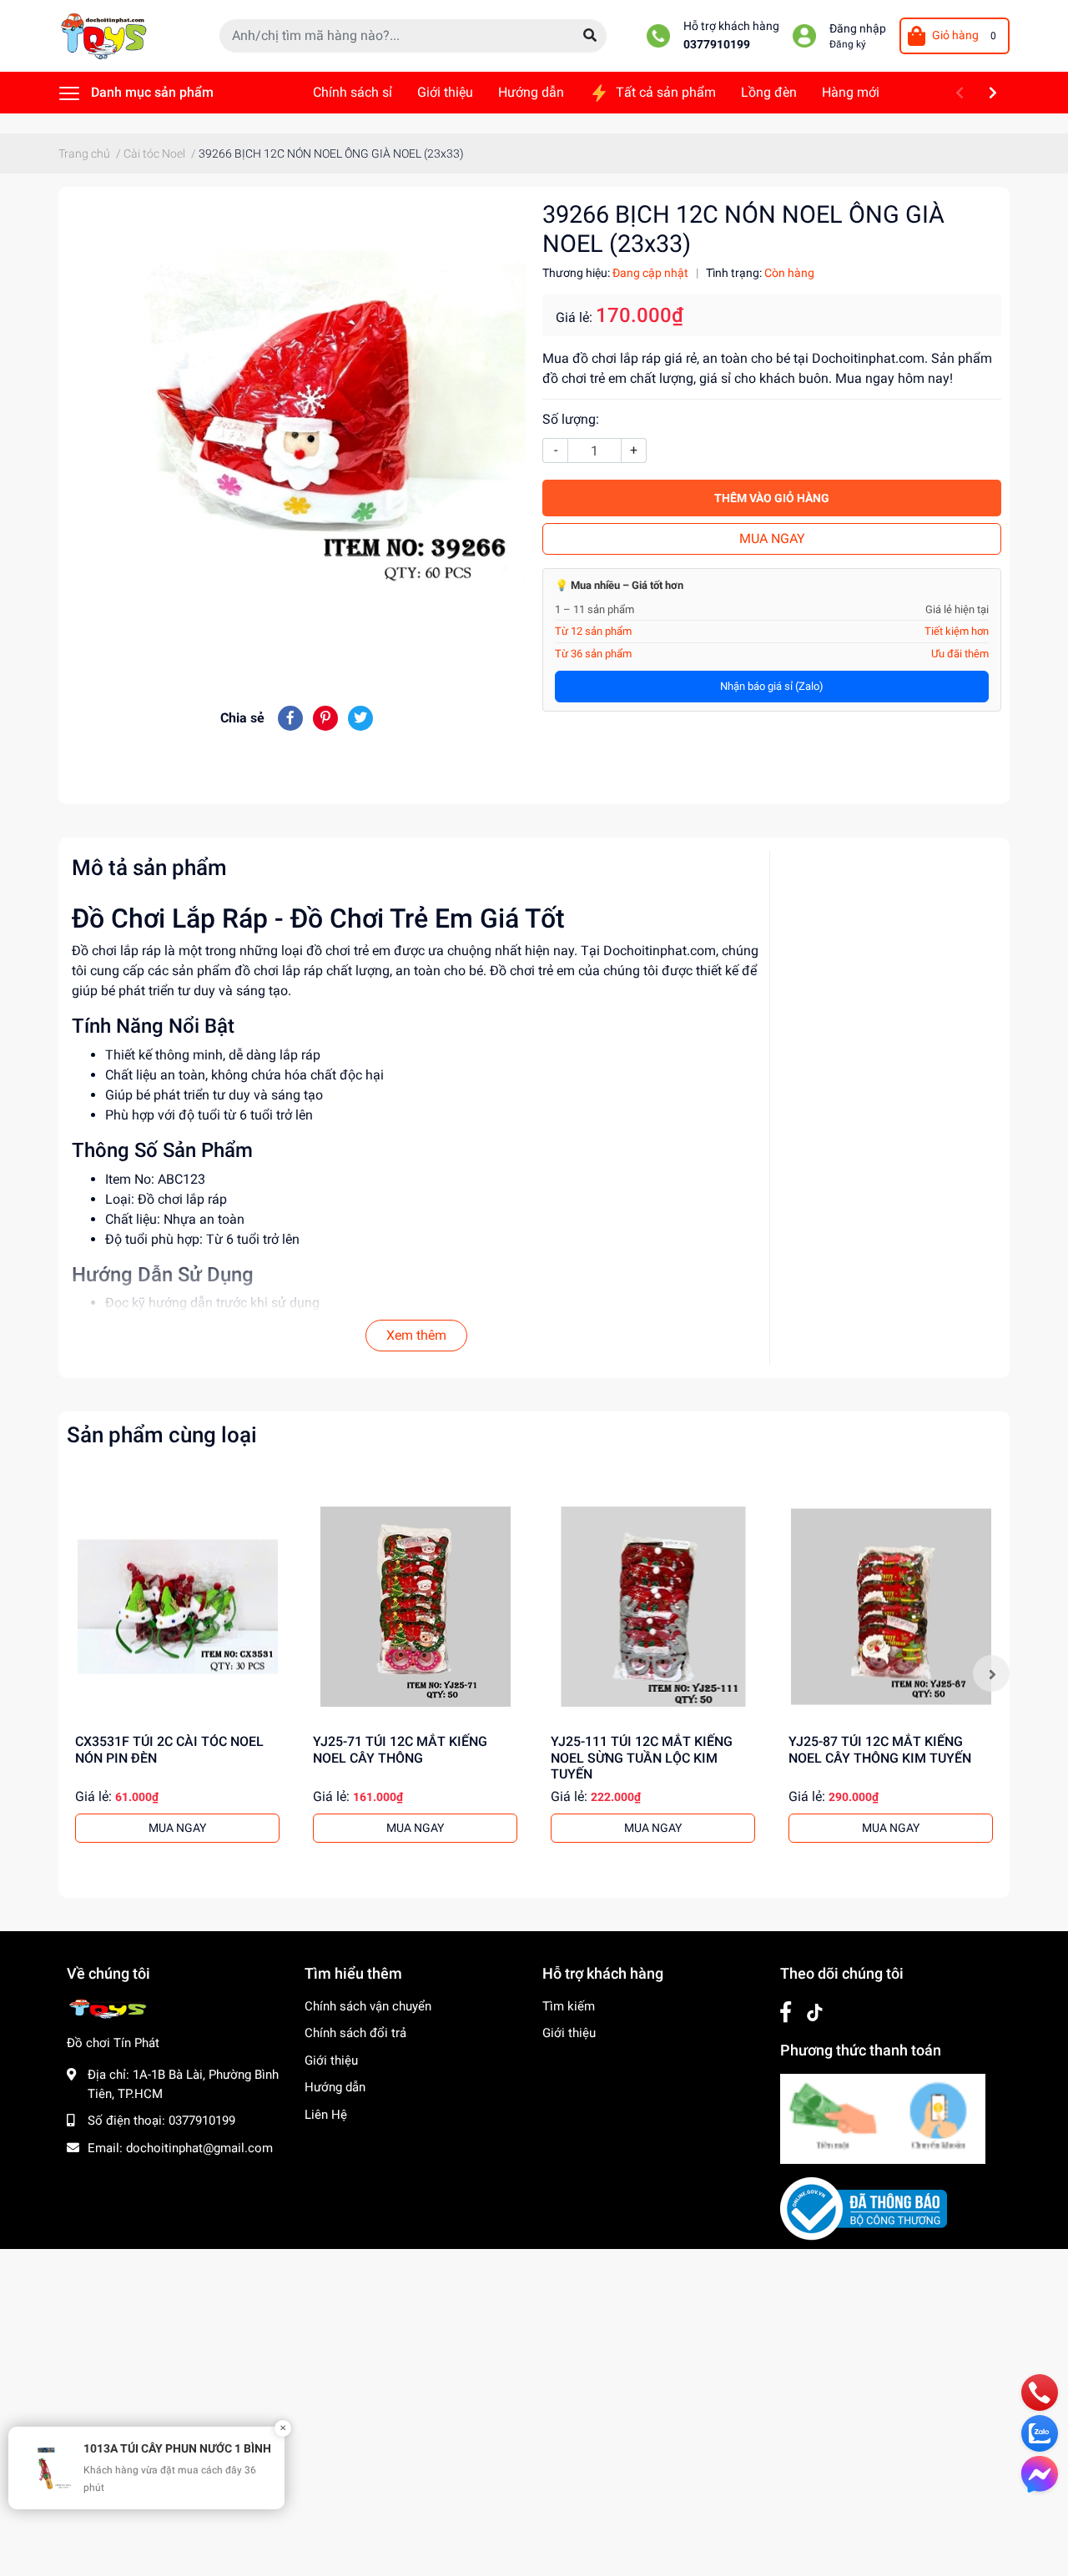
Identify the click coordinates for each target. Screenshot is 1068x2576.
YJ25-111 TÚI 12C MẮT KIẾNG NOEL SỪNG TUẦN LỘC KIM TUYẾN (642, 1757)
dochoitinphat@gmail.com (199, 2148)
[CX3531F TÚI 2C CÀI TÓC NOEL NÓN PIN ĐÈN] (177, 1606)
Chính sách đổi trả (355, 2033)
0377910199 (717, 45)
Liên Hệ (326, 2115)
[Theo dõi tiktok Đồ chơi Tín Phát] (815, 2012)
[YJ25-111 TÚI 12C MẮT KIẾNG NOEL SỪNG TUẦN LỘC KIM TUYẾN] (653, 1606)
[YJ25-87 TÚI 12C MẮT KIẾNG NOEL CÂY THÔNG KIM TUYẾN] (891, 1606)
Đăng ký (848, 44)
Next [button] (991, 1673)
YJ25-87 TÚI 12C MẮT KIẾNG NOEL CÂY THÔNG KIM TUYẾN (880, 1749)
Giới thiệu (331, 2060)
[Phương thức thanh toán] (883, 2118)
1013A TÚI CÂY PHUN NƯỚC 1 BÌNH (177, 2448)
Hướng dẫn (335, 2087)
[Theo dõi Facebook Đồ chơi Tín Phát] (786, 2012)
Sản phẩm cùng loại (162, 1435)
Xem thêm (416, 1335)
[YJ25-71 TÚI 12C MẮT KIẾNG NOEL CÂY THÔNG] (415, 1606)
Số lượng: (571, 419)
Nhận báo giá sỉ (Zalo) (772, 686)
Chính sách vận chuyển (368, 2006)
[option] (177, 1673)
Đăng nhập (858, 29)
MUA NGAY (772, 538)
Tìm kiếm (569, 2006)
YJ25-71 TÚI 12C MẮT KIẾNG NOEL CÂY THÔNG (400, 1749)
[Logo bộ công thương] (864, 2208)
